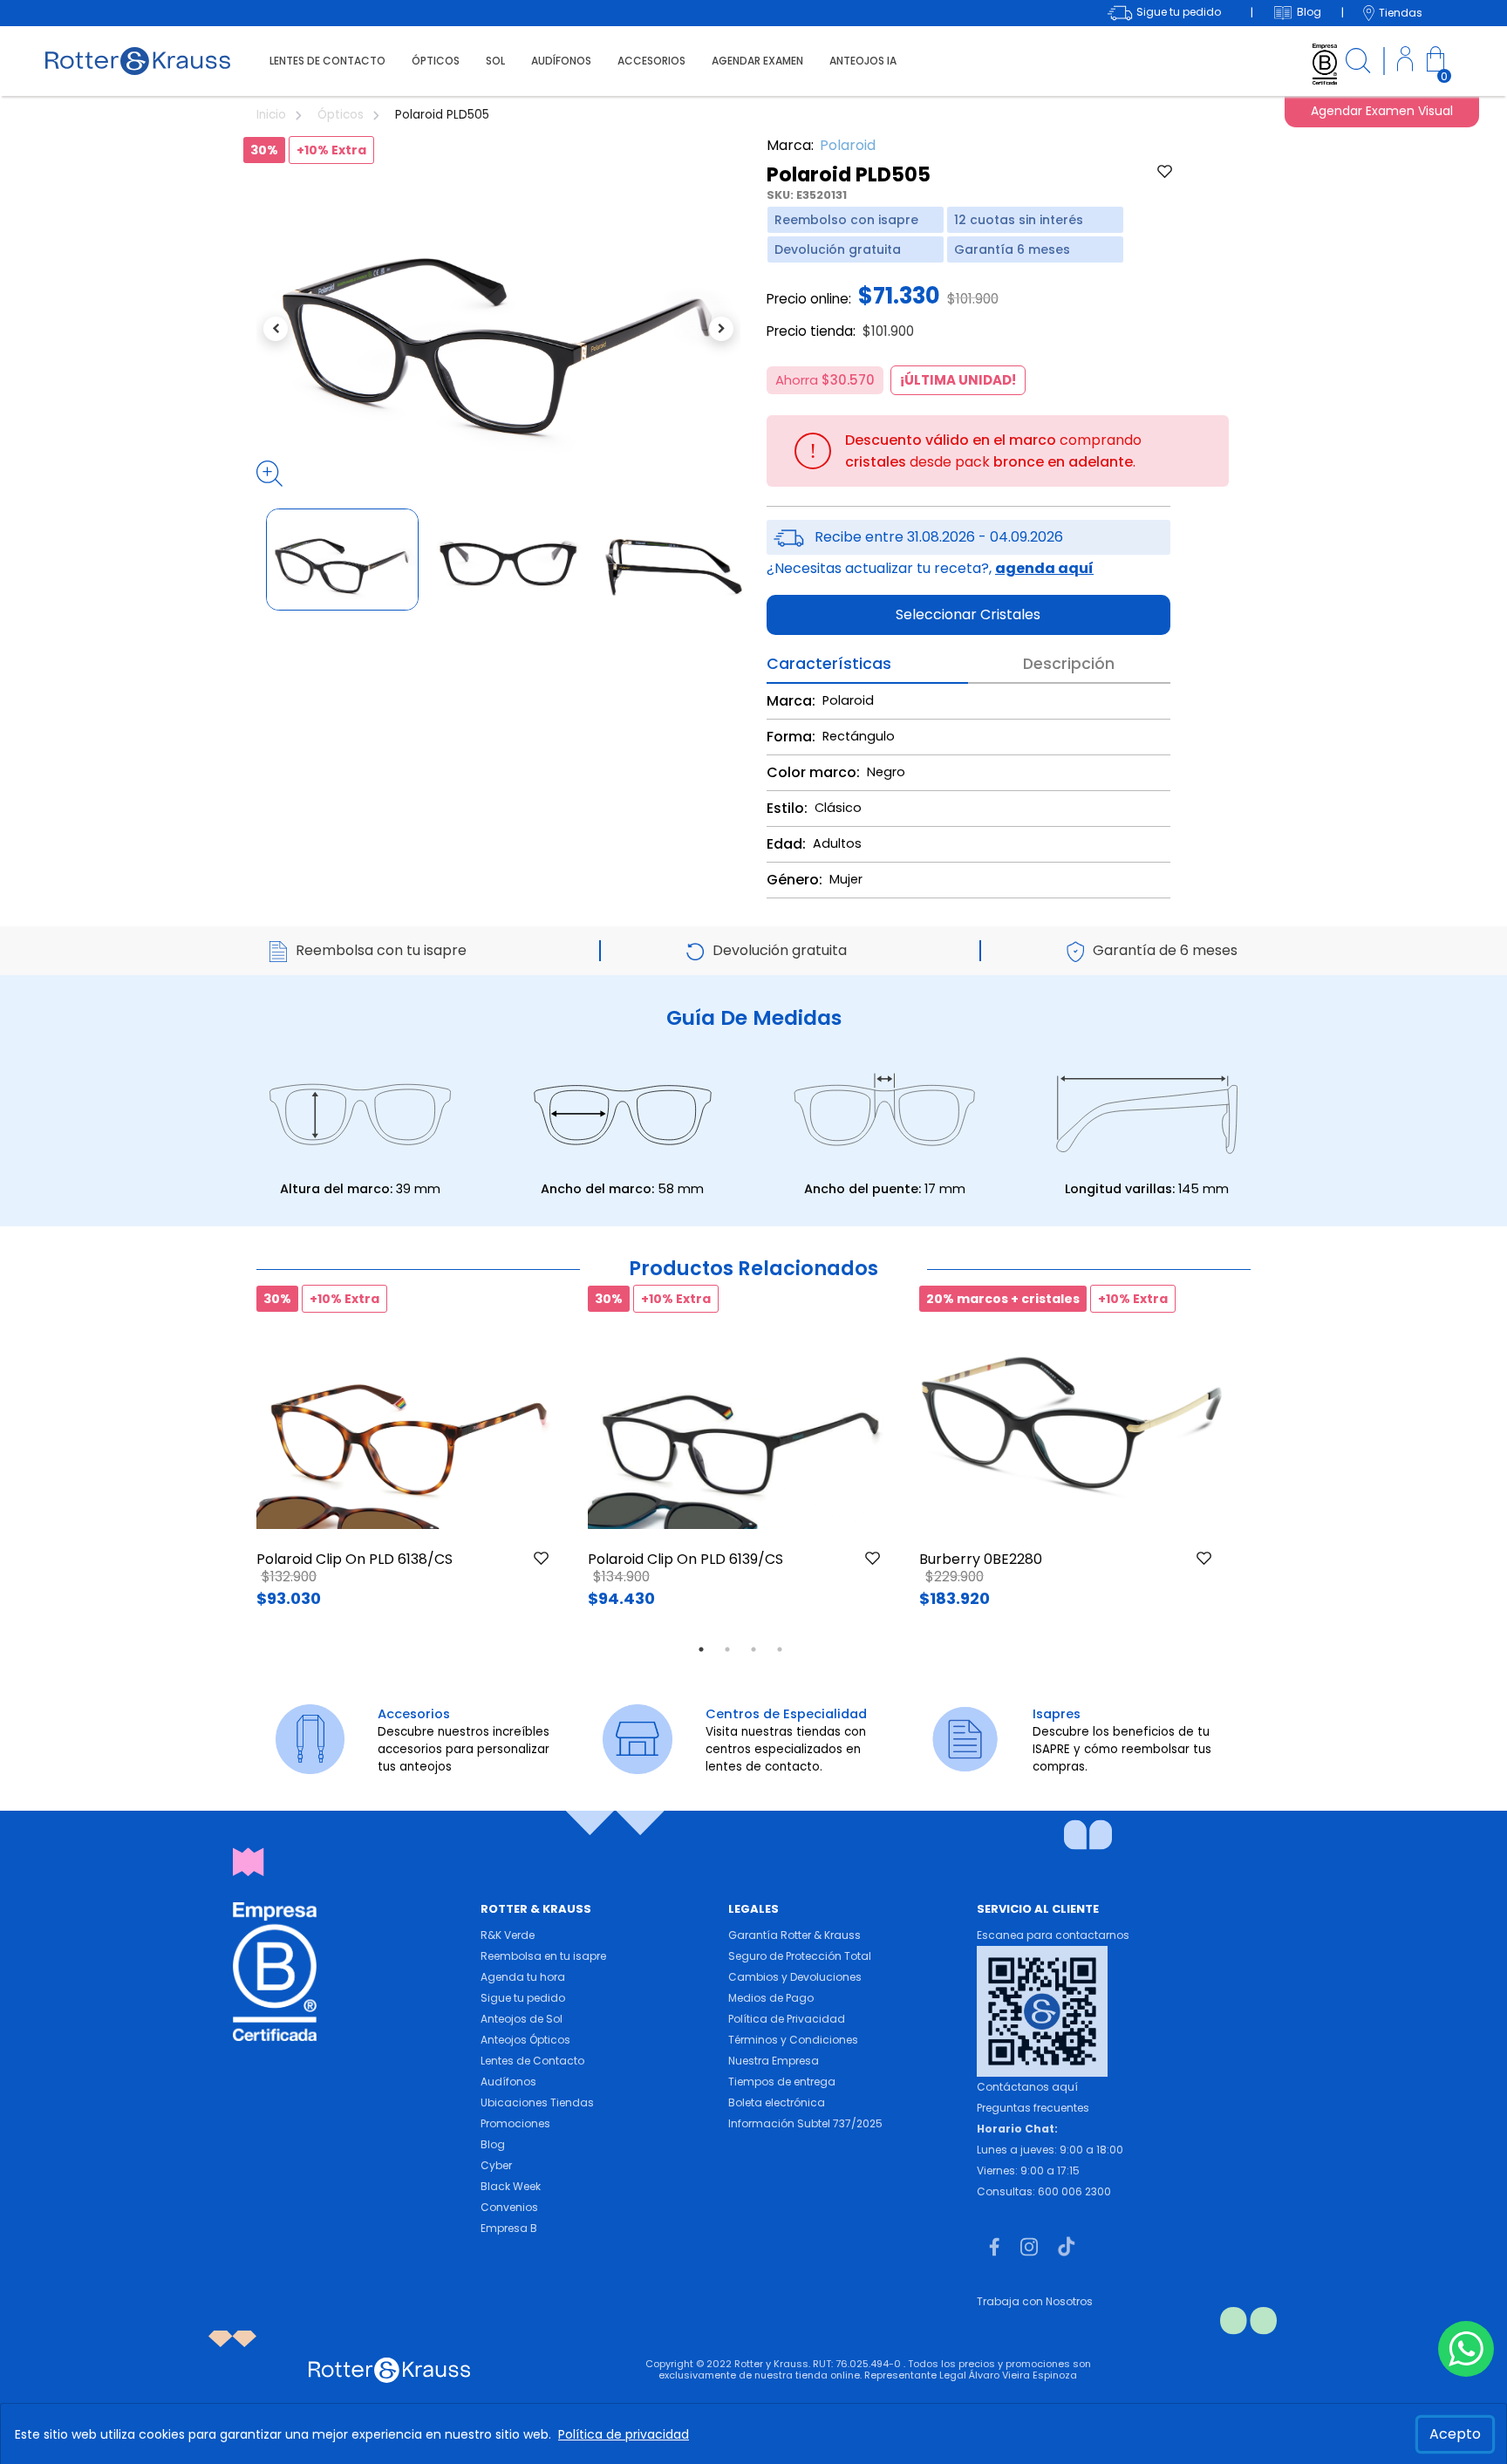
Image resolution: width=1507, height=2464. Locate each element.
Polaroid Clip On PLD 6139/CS (685, 1559)
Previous (230, 1460)
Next (1251, 1460)
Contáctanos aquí (1027, 2087)
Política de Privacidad (787, 2019)
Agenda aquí (1044, 568)
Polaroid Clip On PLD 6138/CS (355, 1559)
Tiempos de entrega (782, 2082)
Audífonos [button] (561, 61)
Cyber (496, 2165)
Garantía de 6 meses (1165, 950)
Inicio (273, 115)
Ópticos (342, 115)
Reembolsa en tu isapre (543, 1956)
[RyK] (138, 60)
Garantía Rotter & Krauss (794, 1935)
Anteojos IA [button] (863, 61)
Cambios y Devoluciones (795, 1977)
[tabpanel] (409, 1460)
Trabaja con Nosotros (1035, 2301)
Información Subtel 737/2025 (805, 2123)
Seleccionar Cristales (968, 614)
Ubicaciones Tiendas (537, 2102)
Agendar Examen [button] (757, 61)
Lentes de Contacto (532, 2061)
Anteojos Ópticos (525, 2040)
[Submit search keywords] (1358, 63)
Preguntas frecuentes (1033, 2108)
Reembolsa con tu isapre (381, 950)
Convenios (509, 2207)
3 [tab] (753, 1649)
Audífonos (508, 2082)
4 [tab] (780, 1649)
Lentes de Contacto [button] (327, 61)
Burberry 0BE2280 (981, 1559)
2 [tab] (727, 1649)
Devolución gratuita (780, 950)
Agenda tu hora (523, 1977)
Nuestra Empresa (774, 2061)
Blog (493, 2144)
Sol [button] (495, 61)
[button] (1405, 61)
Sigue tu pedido (523, 1998)
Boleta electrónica (777, 2102)
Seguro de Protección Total (800, 1956)
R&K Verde (508, 1935)
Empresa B (509, 2228)
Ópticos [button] (436, 61)
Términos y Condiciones (793, 2040)
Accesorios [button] (651, 61)
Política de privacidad (624, 2434)
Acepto (1455, 2434)
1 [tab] (701, 1649)
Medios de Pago (771, 1998)
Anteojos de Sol (522, 2019)
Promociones (515, 2123)
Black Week (511, 2186)
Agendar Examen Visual (1382, 111)
